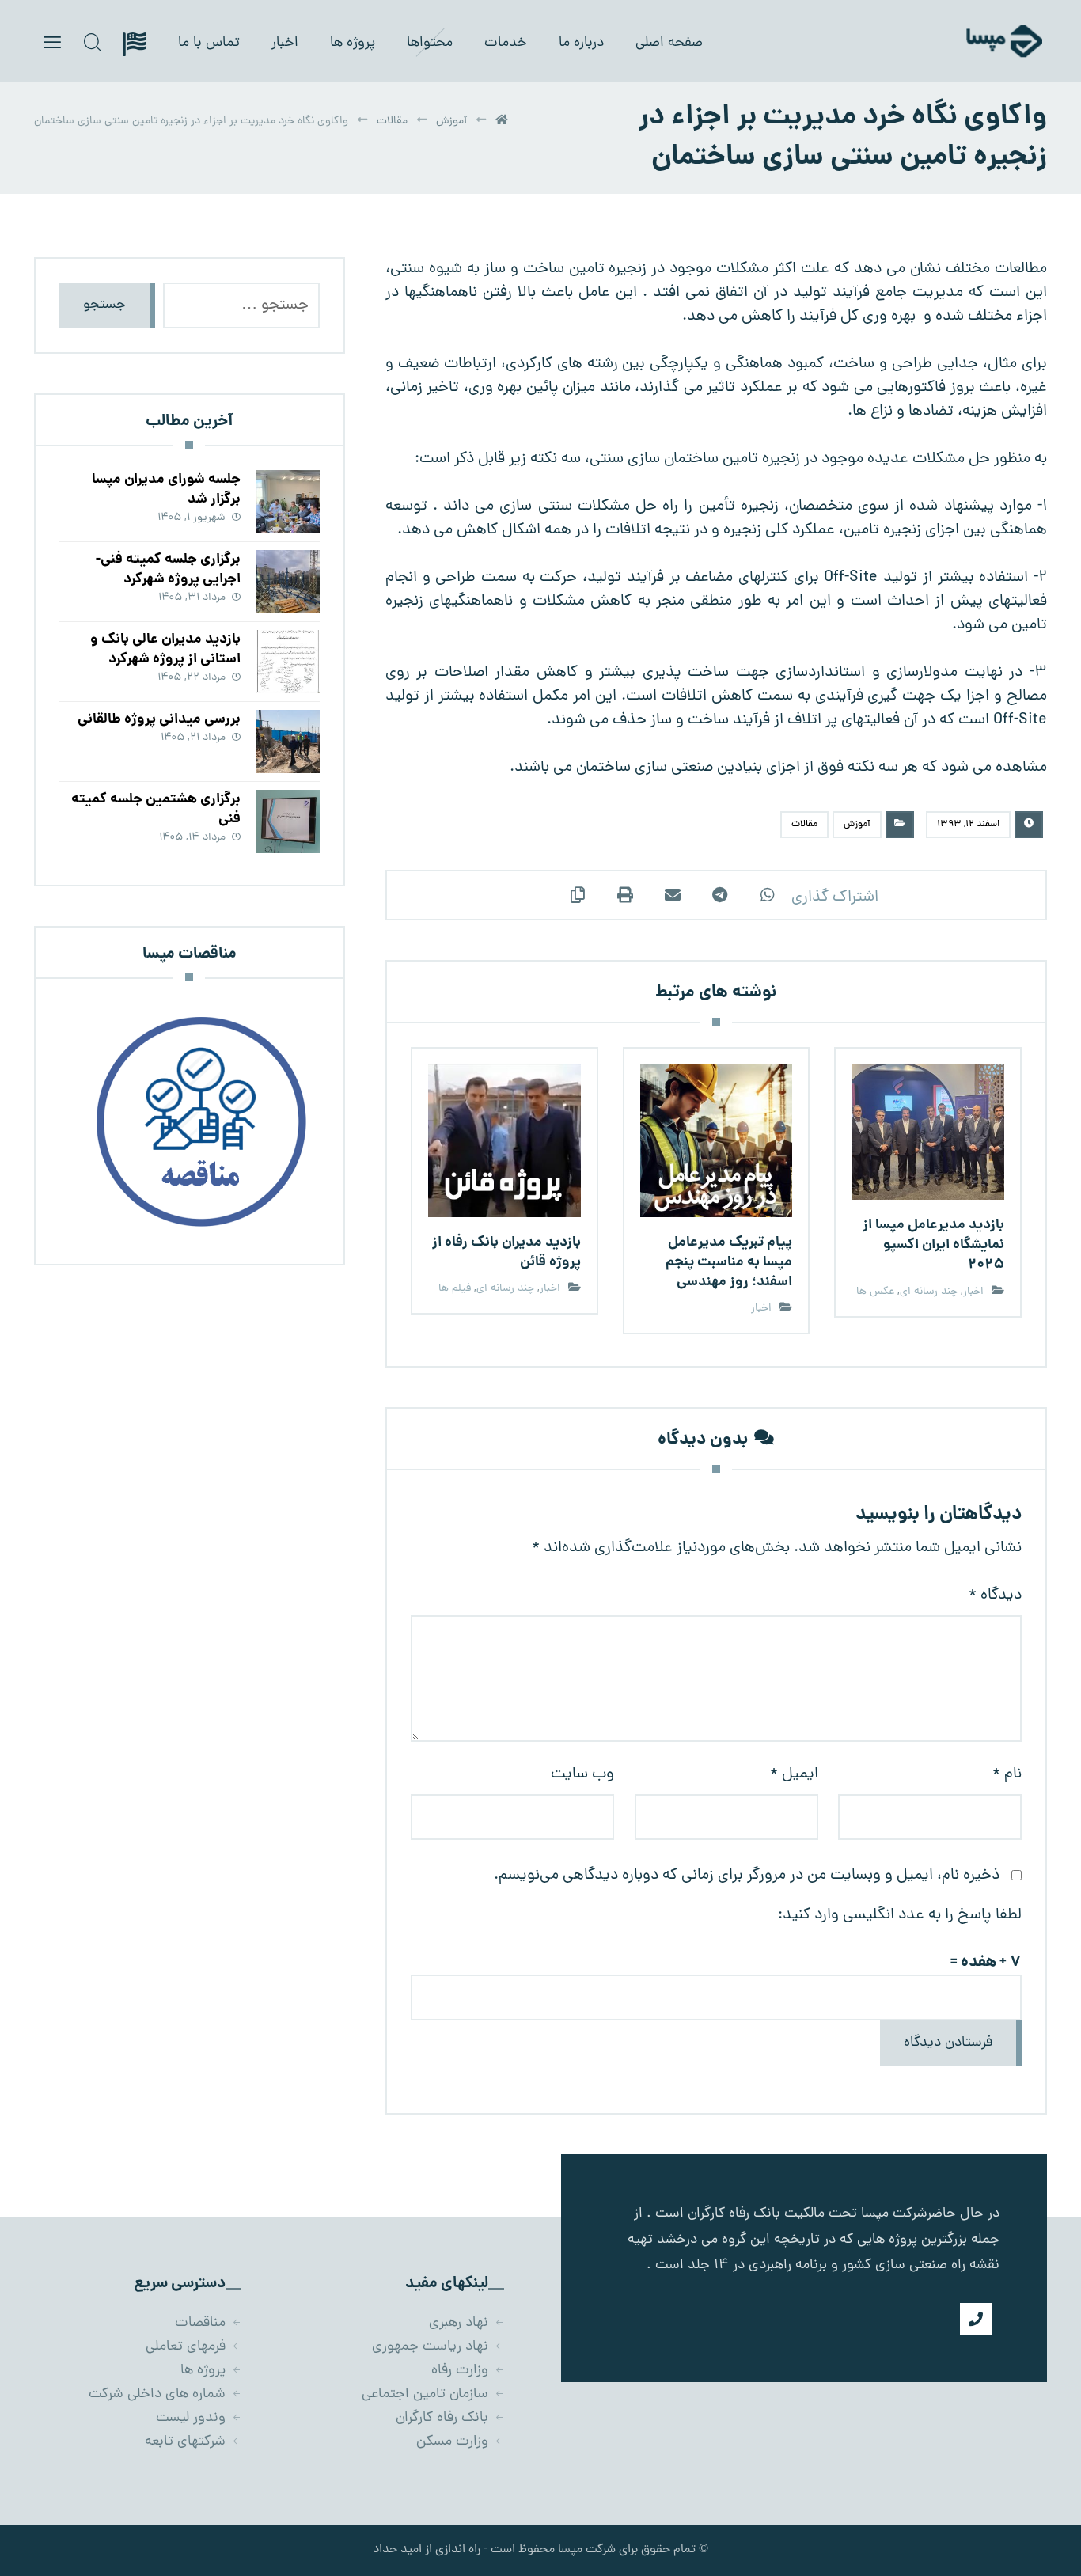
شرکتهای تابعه (185, 2442)
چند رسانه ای (929, 1292)
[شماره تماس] (976, 2319)
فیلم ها (455, 1289)
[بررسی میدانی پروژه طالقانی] (288, 742)
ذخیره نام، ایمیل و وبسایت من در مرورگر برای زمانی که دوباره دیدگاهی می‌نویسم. (747, 1876)
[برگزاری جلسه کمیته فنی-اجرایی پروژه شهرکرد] (288, 582)
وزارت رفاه (460, 2371)
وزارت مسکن (452, 2442)
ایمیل (794, 1774)
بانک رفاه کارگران (442, 2418)
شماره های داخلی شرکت (157, 2394)
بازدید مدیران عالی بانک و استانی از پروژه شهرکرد (165, 650)
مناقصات (200, 2323)
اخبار (973, 1292)
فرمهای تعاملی (186, 2347)
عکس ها (875, 1292)
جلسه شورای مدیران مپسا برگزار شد (166, 490)
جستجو (104, 305)
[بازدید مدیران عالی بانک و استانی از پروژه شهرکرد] (288, 662)
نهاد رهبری (459, 2323)
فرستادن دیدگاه (948, 2043)
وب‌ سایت (582, 1774)
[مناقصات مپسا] (189, 1121)
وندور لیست (191, 2418)
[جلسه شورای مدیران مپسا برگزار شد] (288, 502)
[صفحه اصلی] (502, 121)
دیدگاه (995, 1595)
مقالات (804, 825)
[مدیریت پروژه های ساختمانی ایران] (980, 41)
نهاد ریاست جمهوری (430, 2347)
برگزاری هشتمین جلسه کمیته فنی (156, 810)
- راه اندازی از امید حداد (430, 2550)
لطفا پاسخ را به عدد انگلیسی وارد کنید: (900, 1915)
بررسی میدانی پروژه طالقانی (159, 720)
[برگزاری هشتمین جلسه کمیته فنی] (288, 821)
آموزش (857, 825)
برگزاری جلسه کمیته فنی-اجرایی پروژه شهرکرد (168, 570)
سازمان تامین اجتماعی (425, 2394)
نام (1007, 1774)
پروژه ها (203, 2371)
